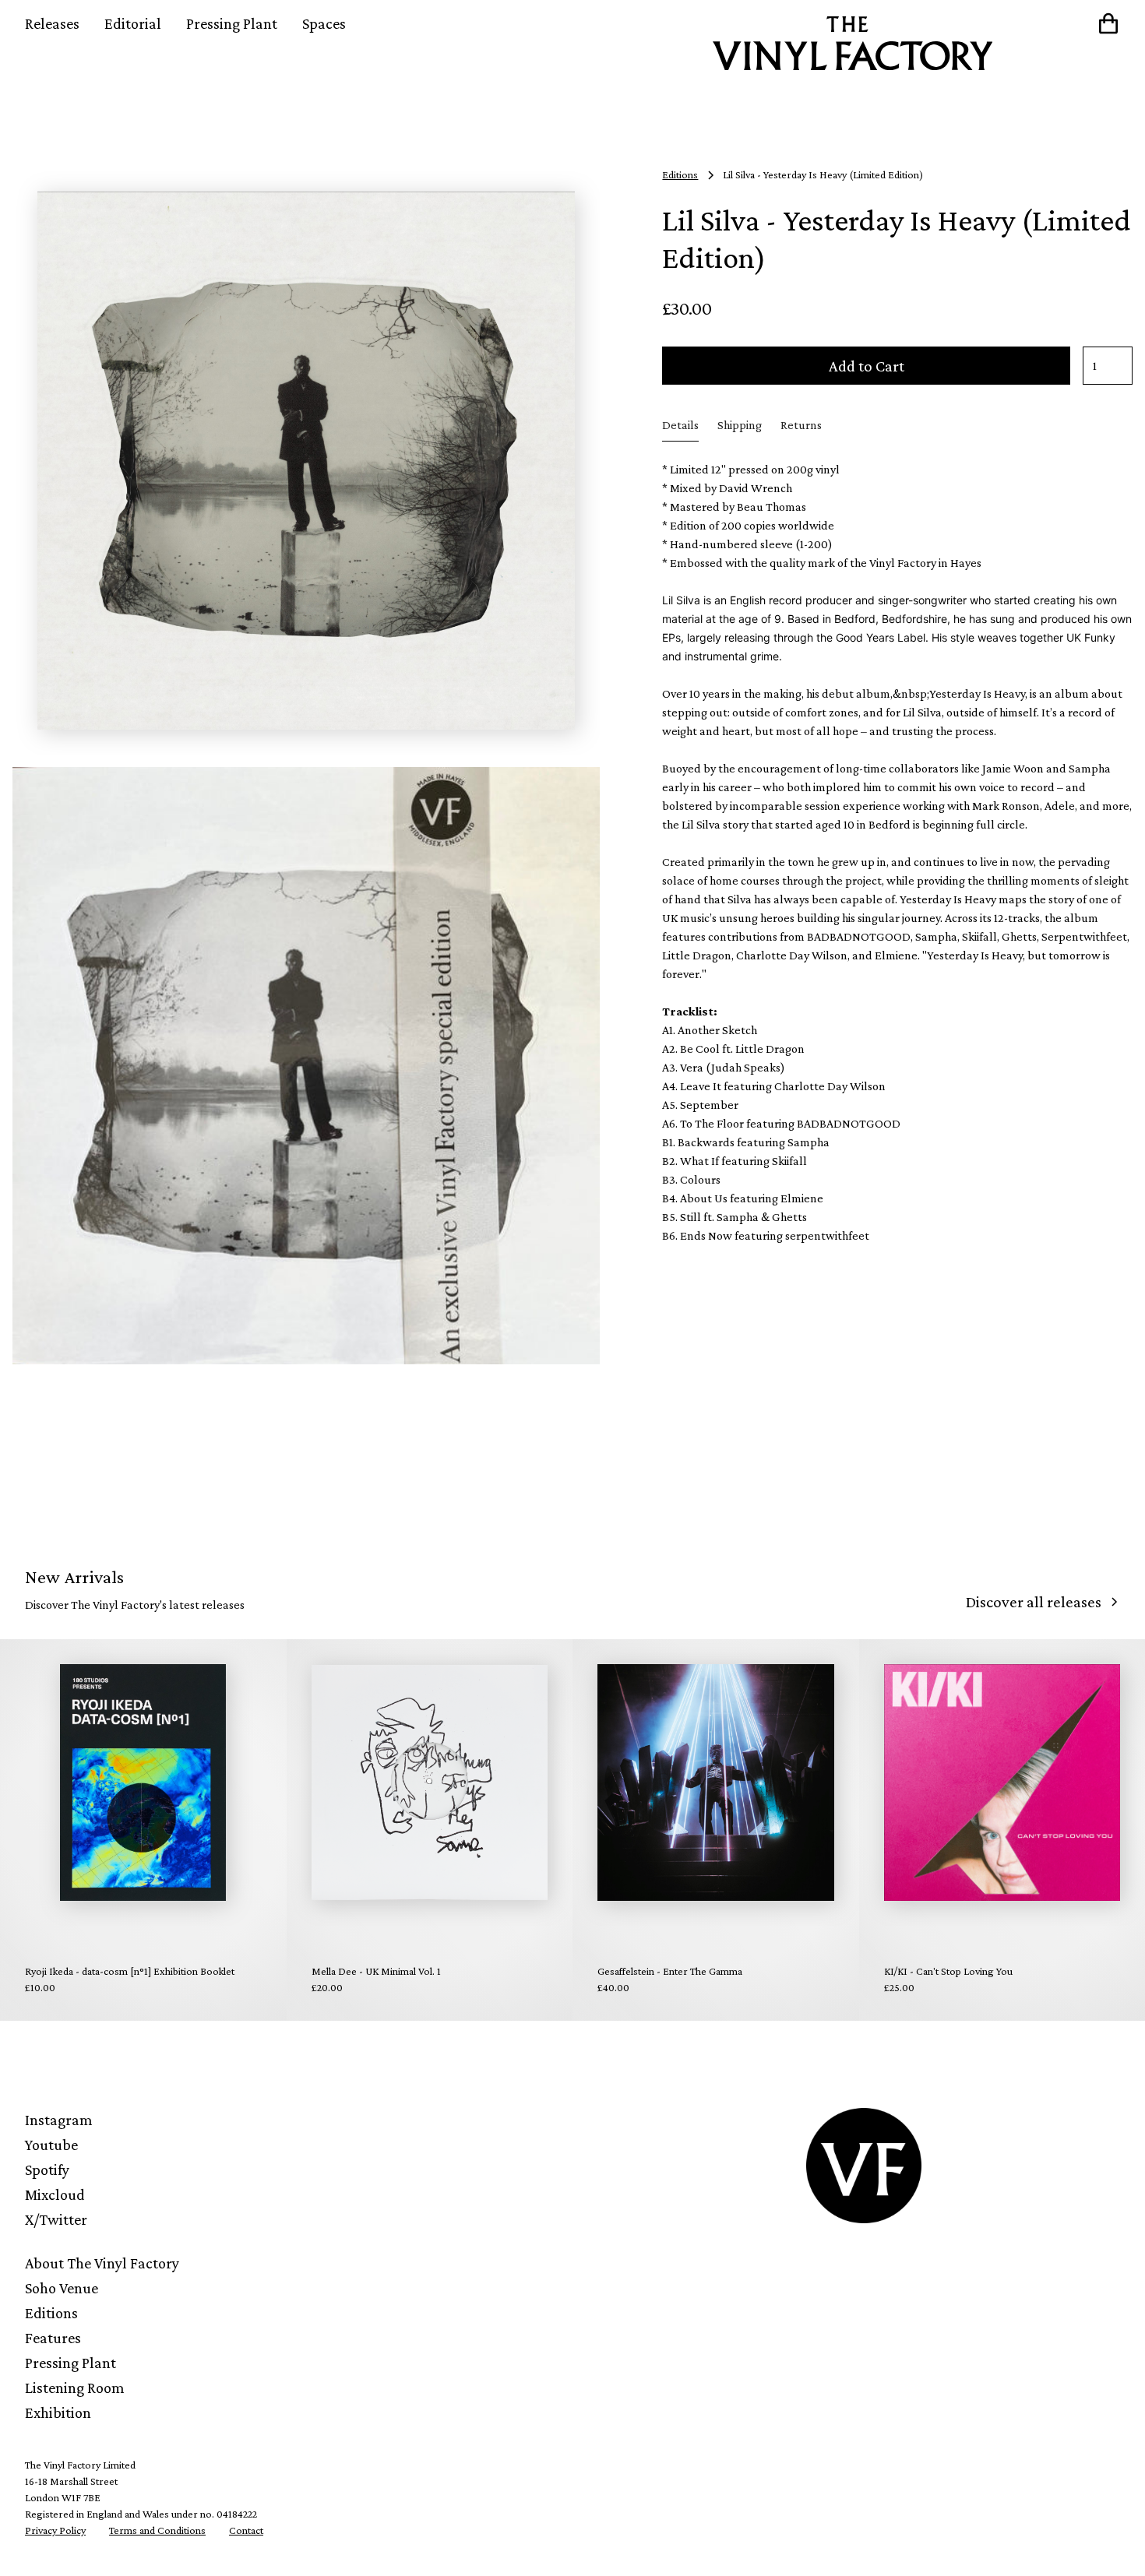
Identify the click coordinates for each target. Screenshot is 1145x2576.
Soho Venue (62, 2288)
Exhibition (58, 2412)
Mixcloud (55, 2194)
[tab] (680, 426)
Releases (52, 23)
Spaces (324, 23)
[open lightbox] (306, 460)
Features (53, 2338)
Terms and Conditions (157, 2530)
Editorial (133, 23)
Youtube (51, 2145)
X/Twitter (56, 2219)
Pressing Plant (232, 23)
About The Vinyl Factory (102, 2263)
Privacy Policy (55, 2530)
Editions (51, 2313)
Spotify (47, 2170)
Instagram (59, 2120)
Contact (246, 2530)
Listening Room (75, 2388)
